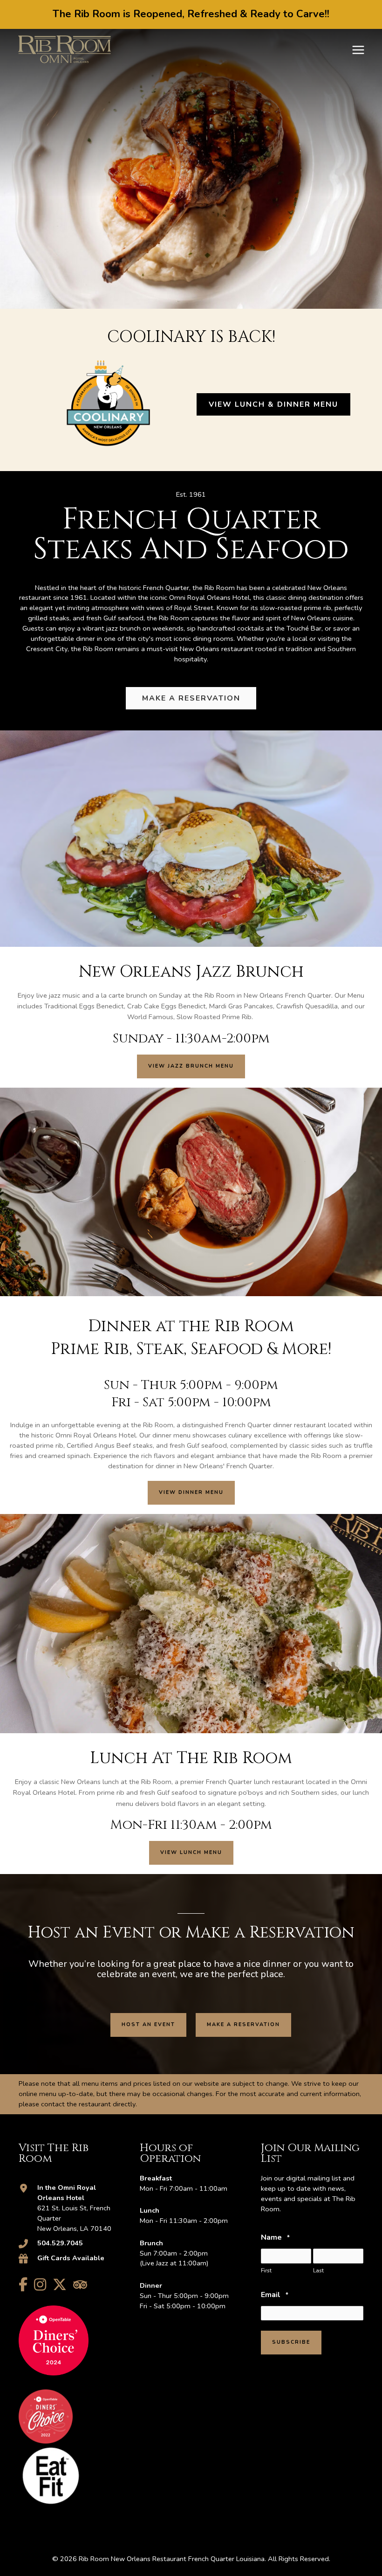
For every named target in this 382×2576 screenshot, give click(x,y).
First (266, 2270)
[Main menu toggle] (358, 50)
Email (275, 2295)
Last (318, 2270)
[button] (191, 1066)
